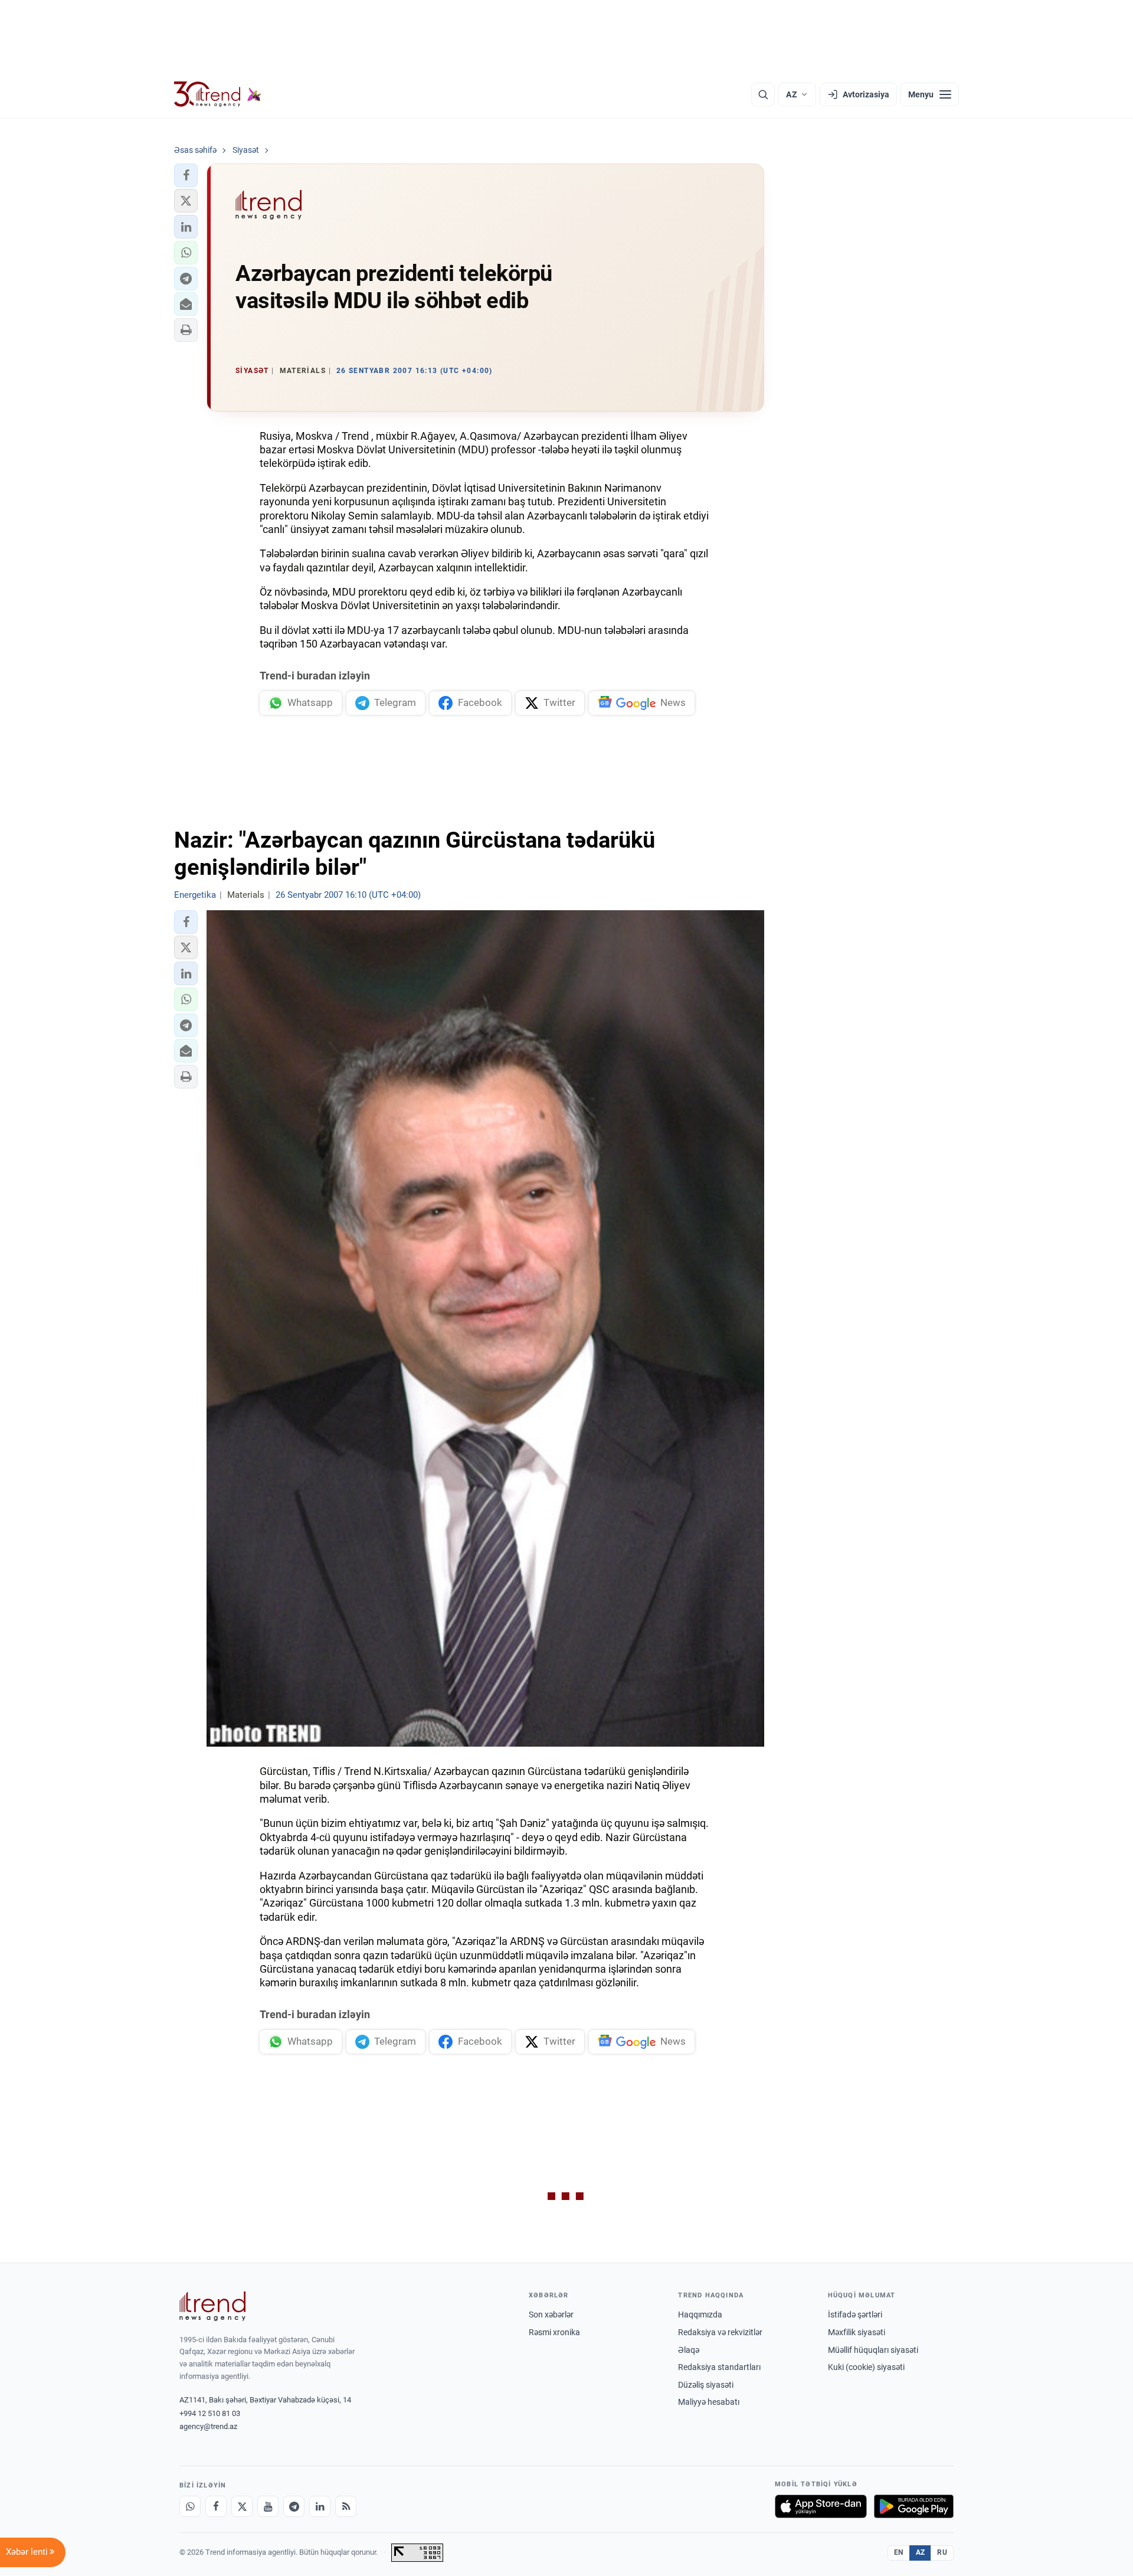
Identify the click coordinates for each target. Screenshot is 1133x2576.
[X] (242, 2506)
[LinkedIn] (320, 2506)
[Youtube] (268, 2506)
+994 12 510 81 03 (210, 2413)
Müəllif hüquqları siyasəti (873, 2350)
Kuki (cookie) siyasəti (866, 2367)
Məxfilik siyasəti (857, 2332)
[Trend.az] (218, 94)
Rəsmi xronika (554, 2332)
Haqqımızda (700, 2315)
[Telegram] (294, 2506)
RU (942, 2552)
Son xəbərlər (551, 2315)
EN (899, 2552)
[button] (186, 175)
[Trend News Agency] (212, 2306)
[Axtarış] (763, 94)
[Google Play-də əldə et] (914, 2506)
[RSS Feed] (346, 2506)
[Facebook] (216, 2506)
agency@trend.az (208, 2426)
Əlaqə (689, 2350)
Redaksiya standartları (719, 2367)
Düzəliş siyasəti (706, 2385)
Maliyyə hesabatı (709, 2402)
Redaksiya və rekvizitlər (720, 2332)
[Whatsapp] (190, 2506)
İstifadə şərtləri (855, 2315)
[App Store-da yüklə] (821, 2506)
